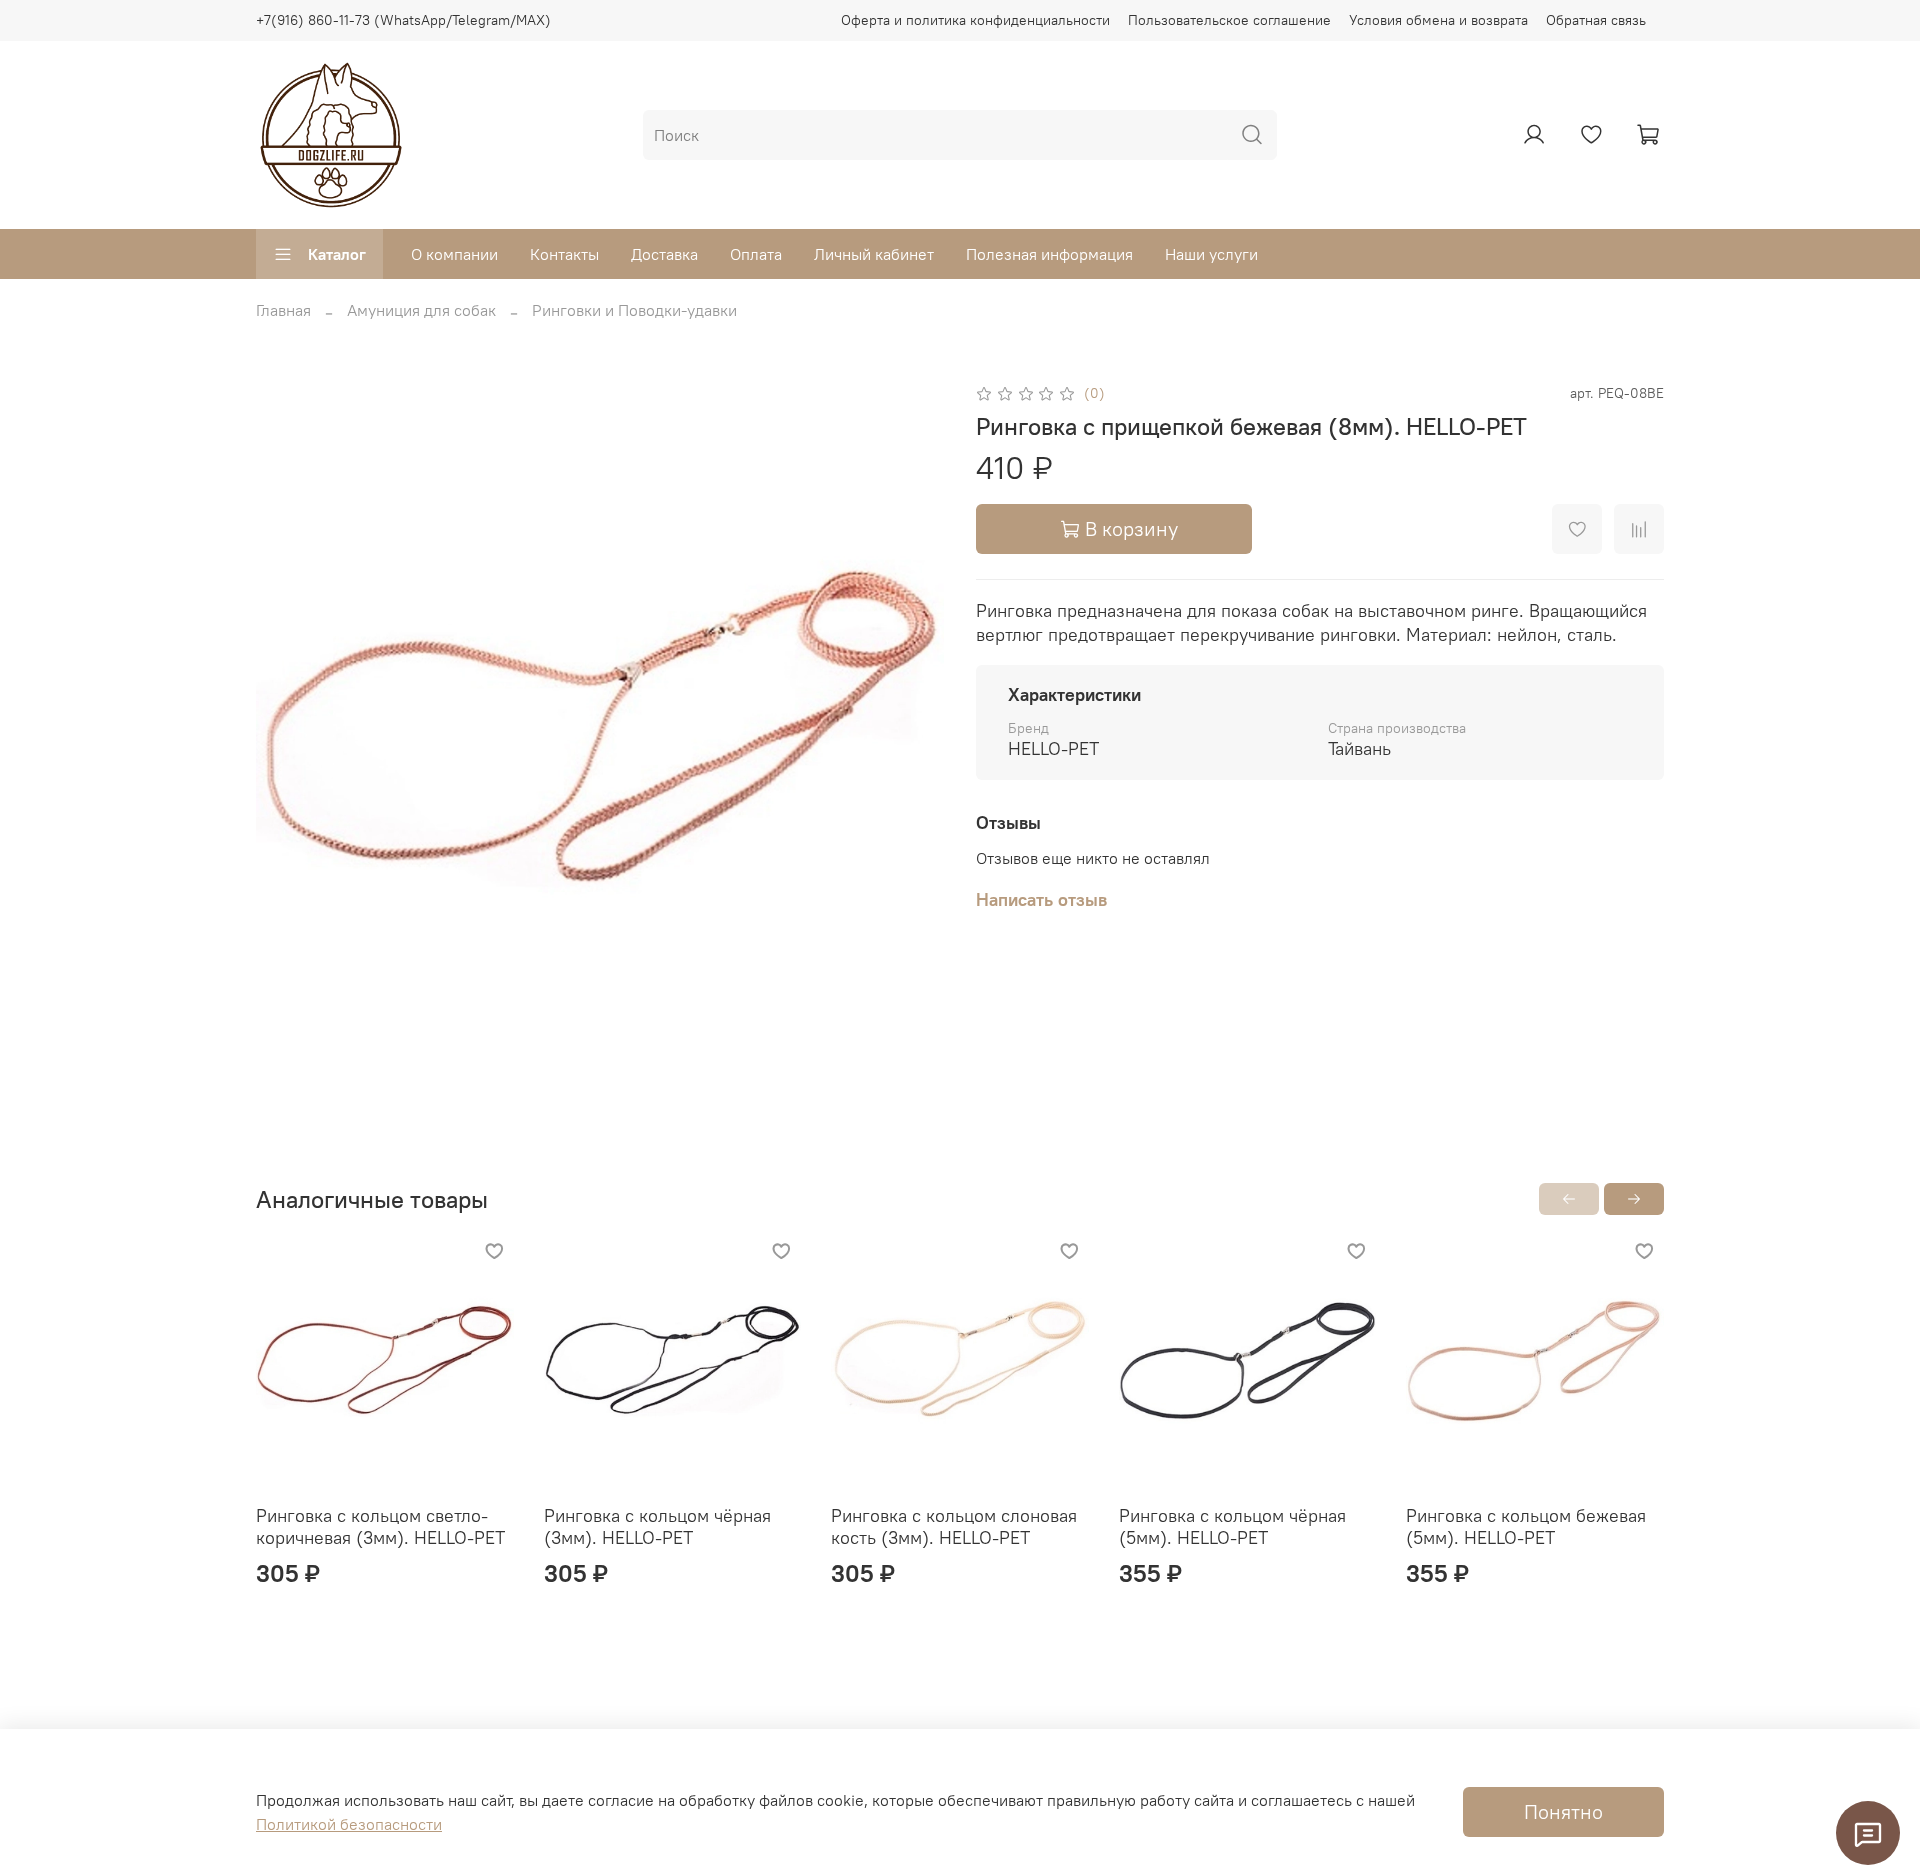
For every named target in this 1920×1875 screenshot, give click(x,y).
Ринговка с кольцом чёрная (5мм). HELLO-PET (1232, 1527)
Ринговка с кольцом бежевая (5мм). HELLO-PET (1526, 1527)
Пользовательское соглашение (1229, 20)
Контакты (564, 254)
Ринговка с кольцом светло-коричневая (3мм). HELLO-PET (380, 1527)
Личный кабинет (874, 254)
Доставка (664, 254)
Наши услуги (1211, 254)
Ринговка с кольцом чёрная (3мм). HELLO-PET (657, 1527)
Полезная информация (1049, 254)
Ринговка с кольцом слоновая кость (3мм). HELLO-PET (954, 1527)
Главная (283, 310)
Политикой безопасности (349, 1824)
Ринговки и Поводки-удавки (634, 310)
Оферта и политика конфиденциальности (975, 20)
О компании (454, 254)
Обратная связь (1596, 20)
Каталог (337, 254)
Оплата (756, 254)
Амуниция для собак (421, 310)
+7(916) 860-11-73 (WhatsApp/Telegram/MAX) (403, 20)
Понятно (1563, 1811)
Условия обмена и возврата (1438, 20)
